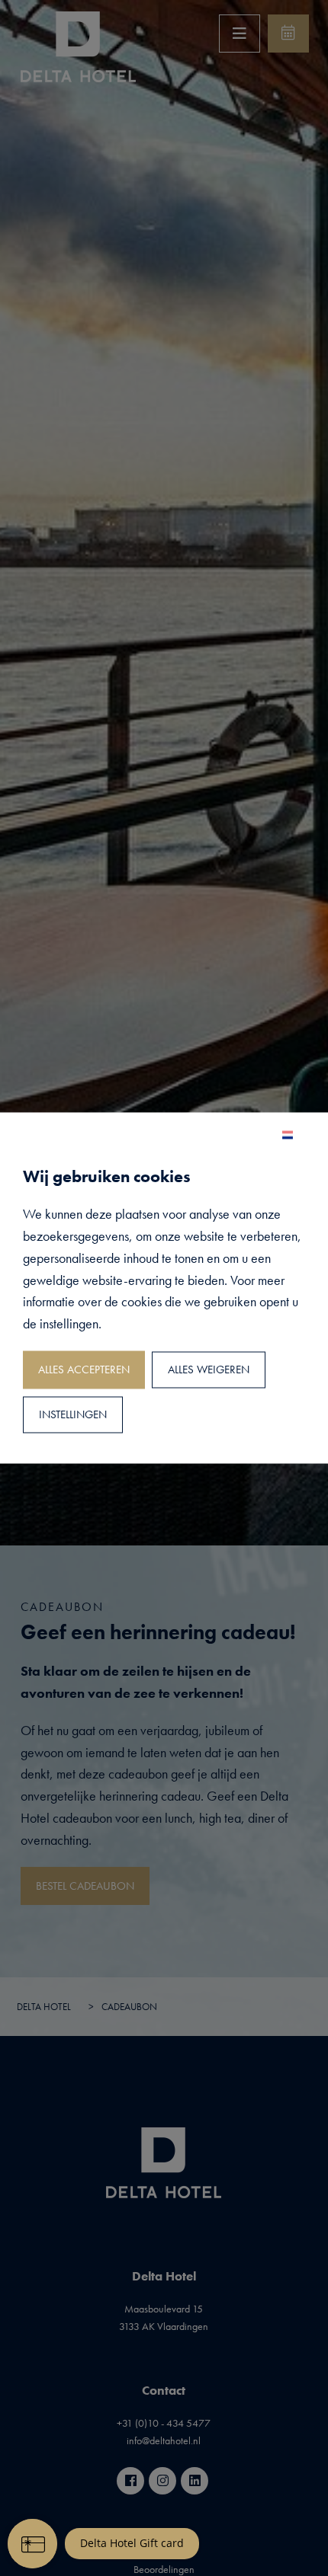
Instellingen (73, 1415)
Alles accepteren (84, 1370)
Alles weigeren (209, 1370)
